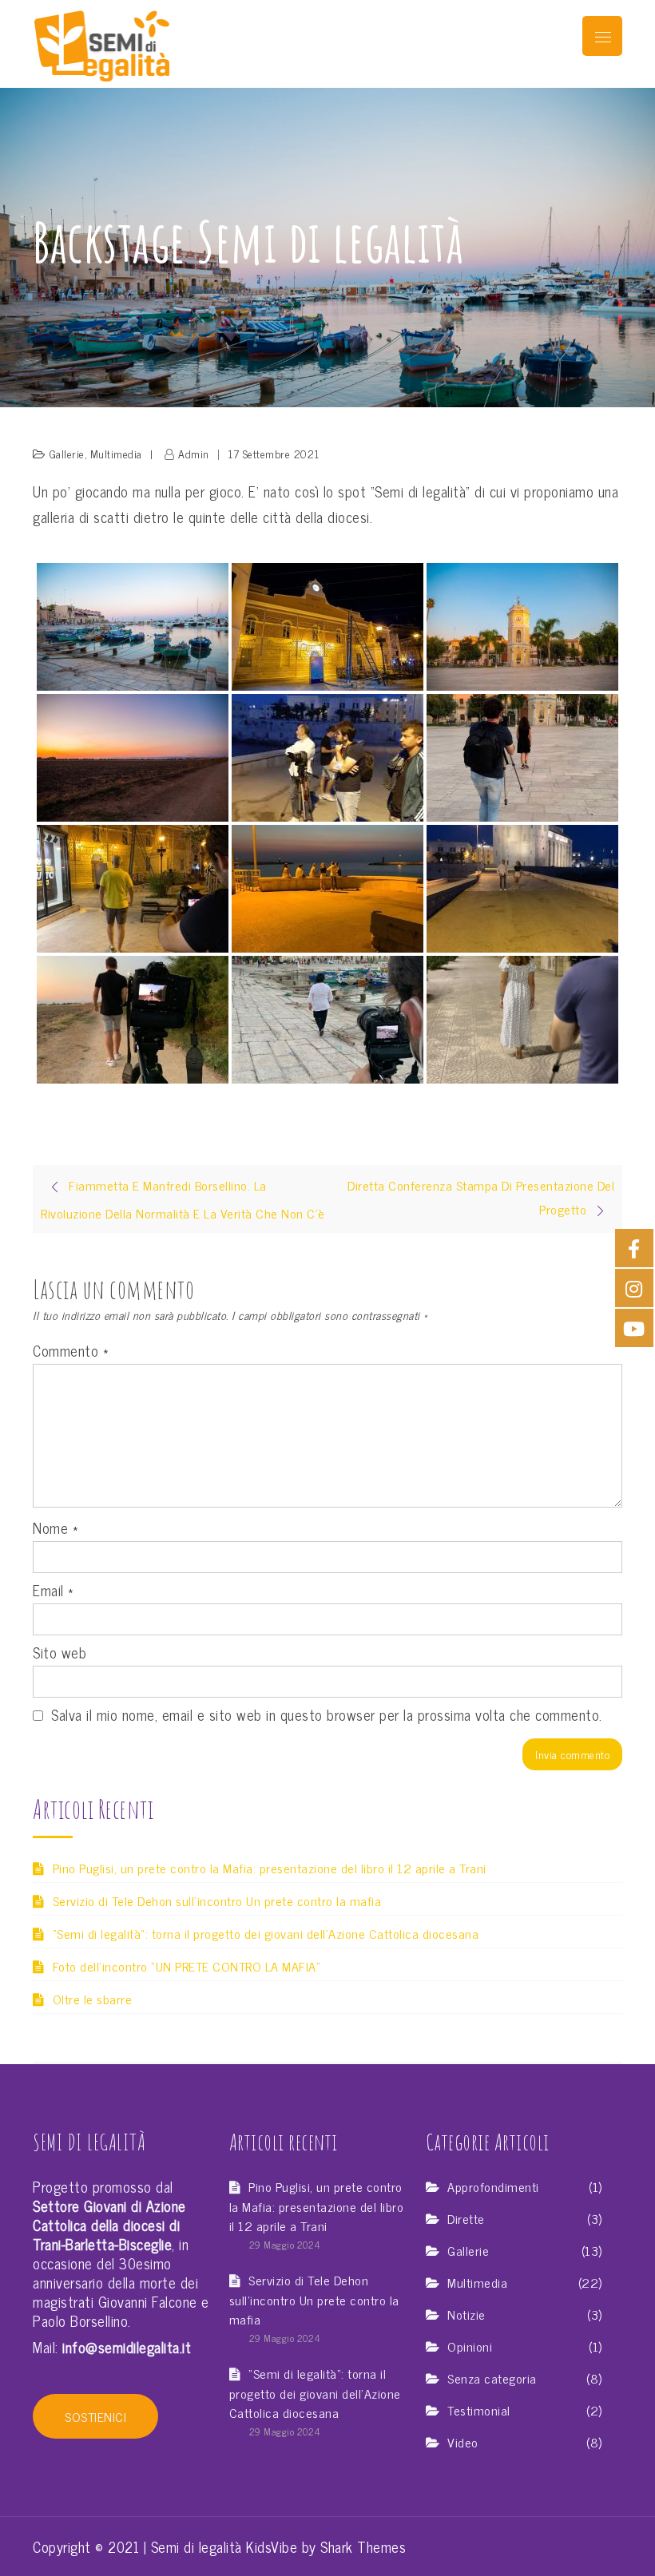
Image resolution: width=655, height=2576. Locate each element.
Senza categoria (492, 2378)
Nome (56, 1528)
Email (54, 1590)
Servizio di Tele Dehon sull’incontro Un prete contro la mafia (217, 1900)
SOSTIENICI (95, 2416)
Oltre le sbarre (92, 1999)
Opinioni (470, 2346)
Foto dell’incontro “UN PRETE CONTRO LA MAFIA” (186, 1966)
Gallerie (67, 453)
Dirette (466, 2219)
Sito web (60, 1652)
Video (463, 2442)
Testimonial (479, 2410)
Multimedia (116, 453)
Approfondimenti (493, 2187)
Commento (71, 1350)
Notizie (466, 2314)
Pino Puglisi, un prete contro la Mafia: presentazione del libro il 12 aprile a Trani (270, 1868)
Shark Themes (363, 2546)
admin (194, 453)
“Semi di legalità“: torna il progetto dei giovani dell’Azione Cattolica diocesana (266, 1933)
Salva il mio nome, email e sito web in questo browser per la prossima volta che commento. (327, 1714)
